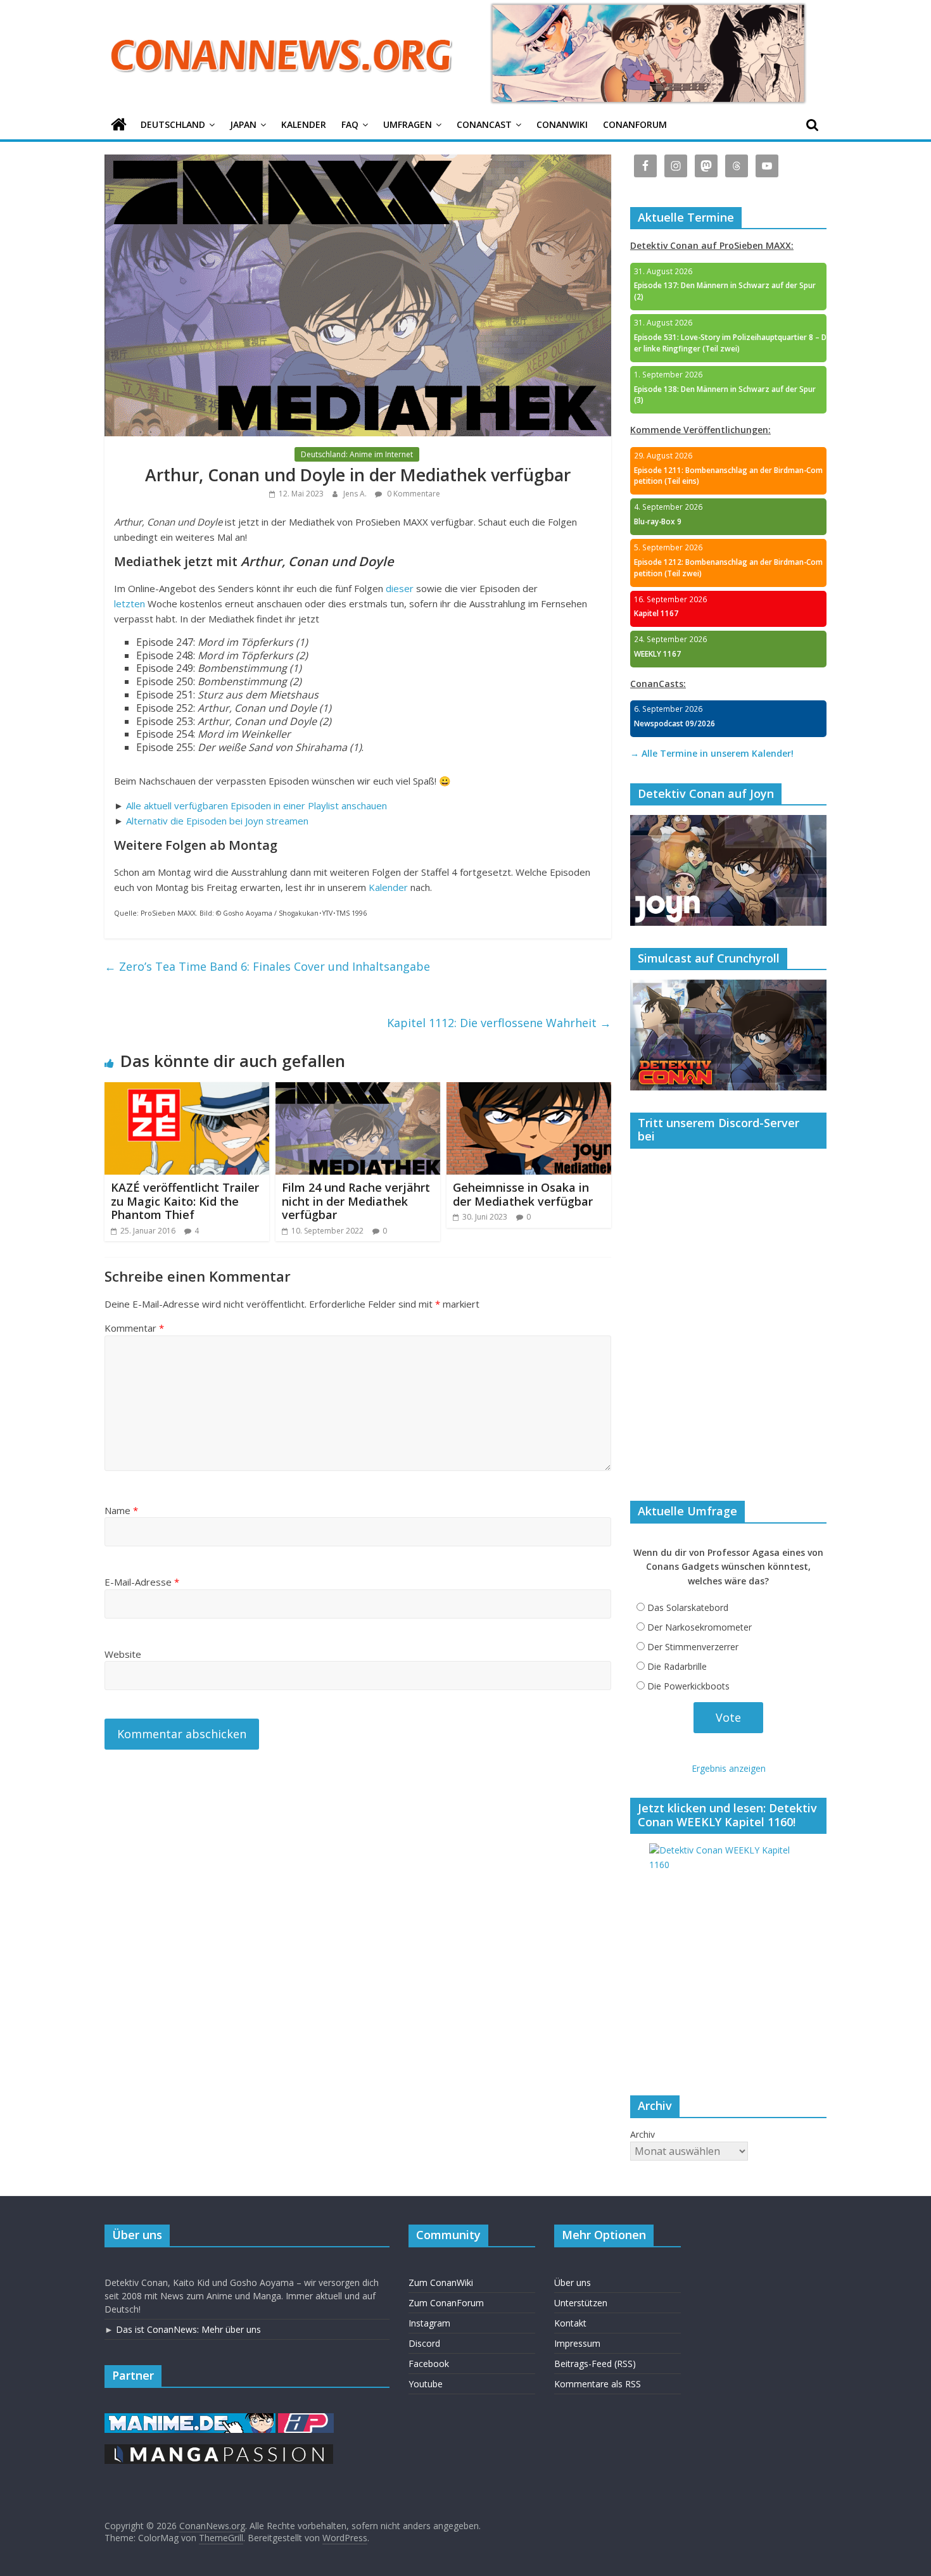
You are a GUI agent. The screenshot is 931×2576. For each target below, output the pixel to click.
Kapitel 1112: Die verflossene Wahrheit (499, 1023)
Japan (243, 124)
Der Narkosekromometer (700, 1627)
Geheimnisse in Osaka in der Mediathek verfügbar (523, 1194)
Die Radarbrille (677, 1666)
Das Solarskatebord (688, 1607)
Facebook (429, 2364)
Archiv (643, 2134)
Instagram (429, 2323)
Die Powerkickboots (688, 1686)
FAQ (350, 124)
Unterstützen (581, 2303)
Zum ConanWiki (441, 2282)
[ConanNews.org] (119, 125)
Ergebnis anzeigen (729, 1768)
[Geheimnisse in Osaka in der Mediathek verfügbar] (529, 1090)
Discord (424, 2343)
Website (123, 1654)
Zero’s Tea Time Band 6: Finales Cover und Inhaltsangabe (267, 966)
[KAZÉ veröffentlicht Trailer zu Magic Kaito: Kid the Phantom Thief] (187, 1090)
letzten (130, 603)
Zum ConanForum (446, 2303)
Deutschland (173, 124)
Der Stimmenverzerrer (693, 1647)
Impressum (577, 2343)
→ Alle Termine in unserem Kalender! (712, 753)
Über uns (573, 2282)
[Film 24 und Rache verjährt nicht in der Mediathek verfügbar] (358, 1090)
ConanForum (635, 124)
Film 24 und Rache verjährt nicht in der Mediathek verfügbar (356, 1201)
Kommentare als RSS (598, 2384)
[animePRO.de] (306, 2419)
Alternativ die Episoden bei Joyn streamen (217, 821)
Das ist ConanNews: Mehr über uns (188, 2329)
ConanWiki (562, 124)
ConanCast (484, 124)
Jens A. (356, 494)
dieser (400, 588)
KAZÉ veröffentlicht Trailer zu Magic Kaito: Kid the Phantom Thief (185, 1201)
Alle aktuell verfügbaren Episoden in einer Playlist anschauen (256, 805)
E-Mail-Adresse (142, 1582)
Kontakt (570, 2323)
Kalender (304, 124)
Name (121, 1510)
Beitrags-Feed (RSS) (595, 2364)
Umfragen (408, 124)
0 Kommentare (413, 494)
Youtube (426, 2384)
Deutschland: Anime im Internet (357, 454)
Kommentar (134, 1328)
